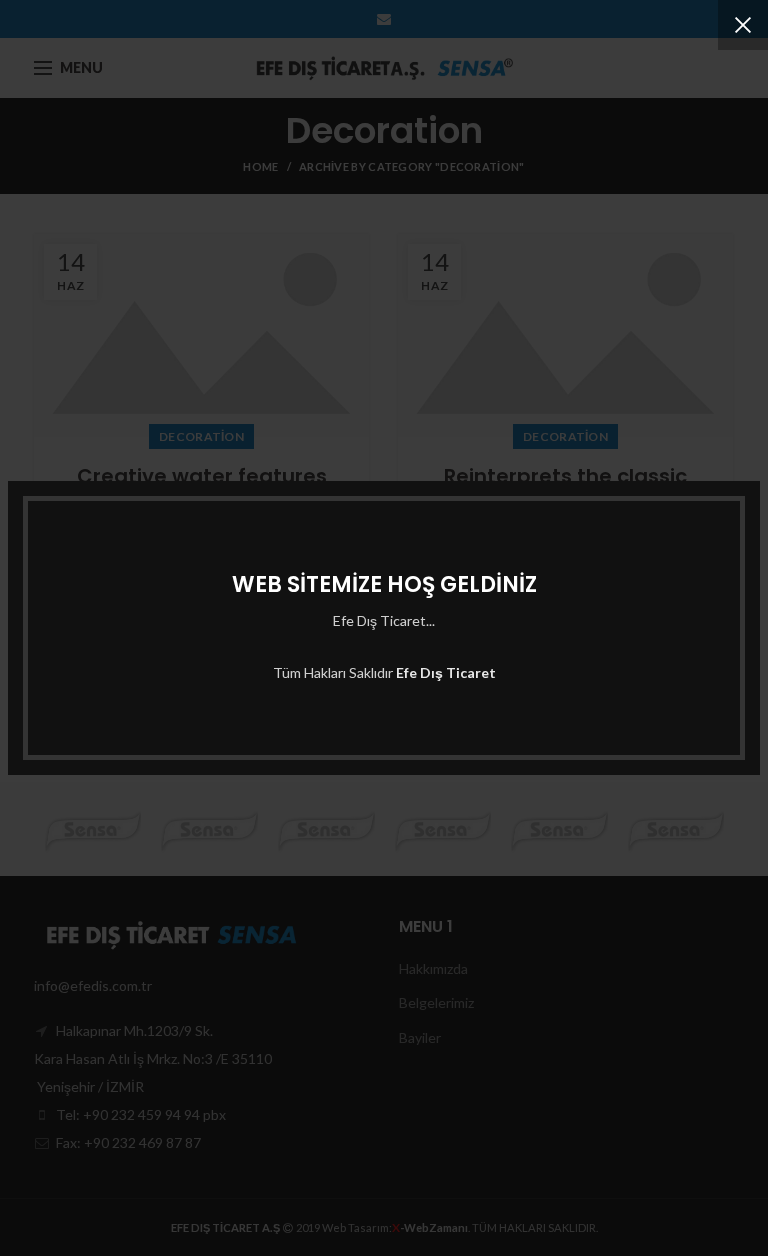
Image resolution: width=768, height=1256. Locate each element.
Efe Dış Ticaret (446, 672)
